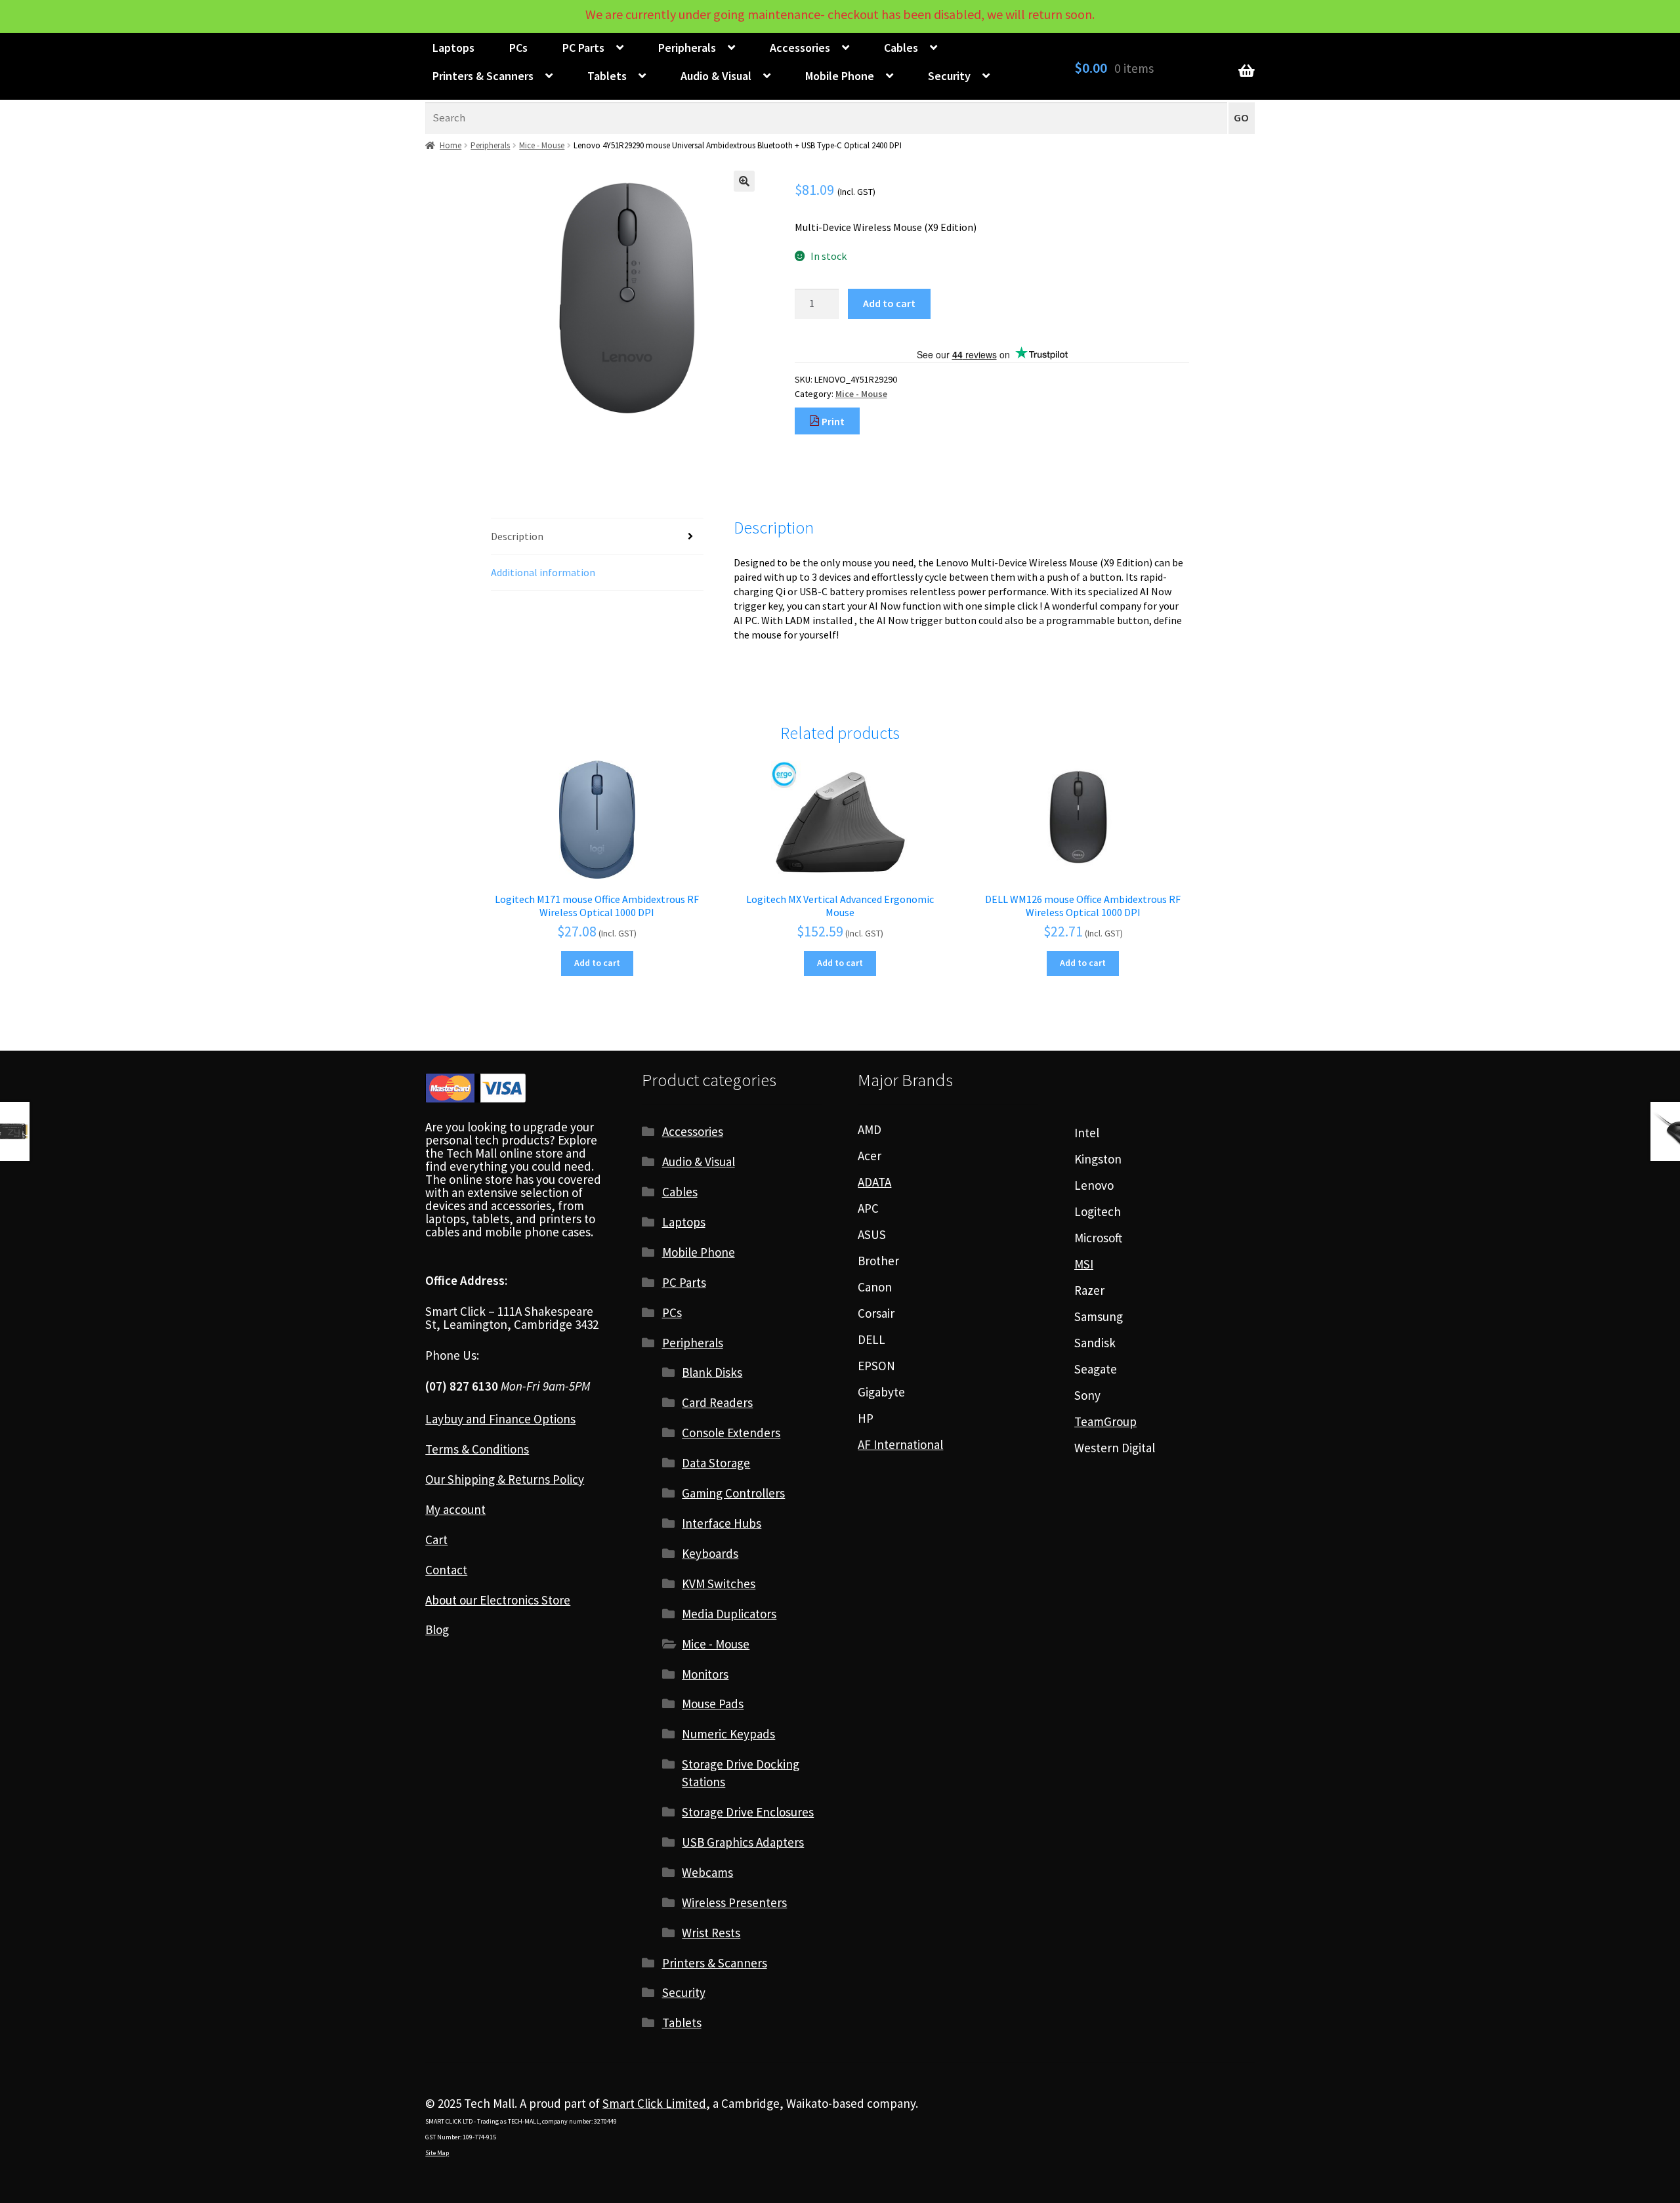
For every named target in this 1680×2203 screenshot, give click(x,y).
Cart (436, 1540)
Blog (437, 1629)
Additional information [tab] (543, 572)
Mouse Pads (713, 1704)
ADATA (874, 1182)
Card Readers (717, 1402)
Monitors (705, 1674)
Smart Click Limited (654, 2103)
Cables (901, 48)
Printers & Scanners (483, 76)
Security (949, 76)
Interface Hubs (722, 1523)
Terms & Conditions (477, 1449)
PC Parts (583, 48)
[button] (744, 181)
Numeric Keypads (728, 1734)
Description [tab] (517, 536)
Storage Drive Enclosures (748, 1812)
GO (1241, 118)
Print (832, 421)
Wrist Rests (711, 1933)
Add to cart (889, 303)
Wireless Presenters (734, 1902)
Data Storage (716, 1463)
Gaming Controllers (733, 1493)
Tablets (607, 76)
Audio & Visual (716, 76)
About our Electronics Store (498, 1600)
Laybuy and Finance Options (500, 1419)
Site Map (437, 2153)
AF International (900, 1444)
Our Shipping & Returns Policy (505, 1479)
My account (455, 1509)
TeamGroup (1105, 1421)
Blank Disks (712, 1372)
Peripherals (687, 48)
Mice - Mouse (542, 145)
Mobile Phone (840, 76)
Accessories (800, 48)
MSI (1084, 1264)
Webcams (707, 1872)
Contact (446, 1570)
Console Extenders (731, 1433)
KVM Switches (719, 1584)
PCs (518, 48)
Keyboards (710, 1553)
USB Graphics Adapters (743, 1842)
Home (451, 145)
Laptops (453, 48)
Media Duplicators (729, 1614)
